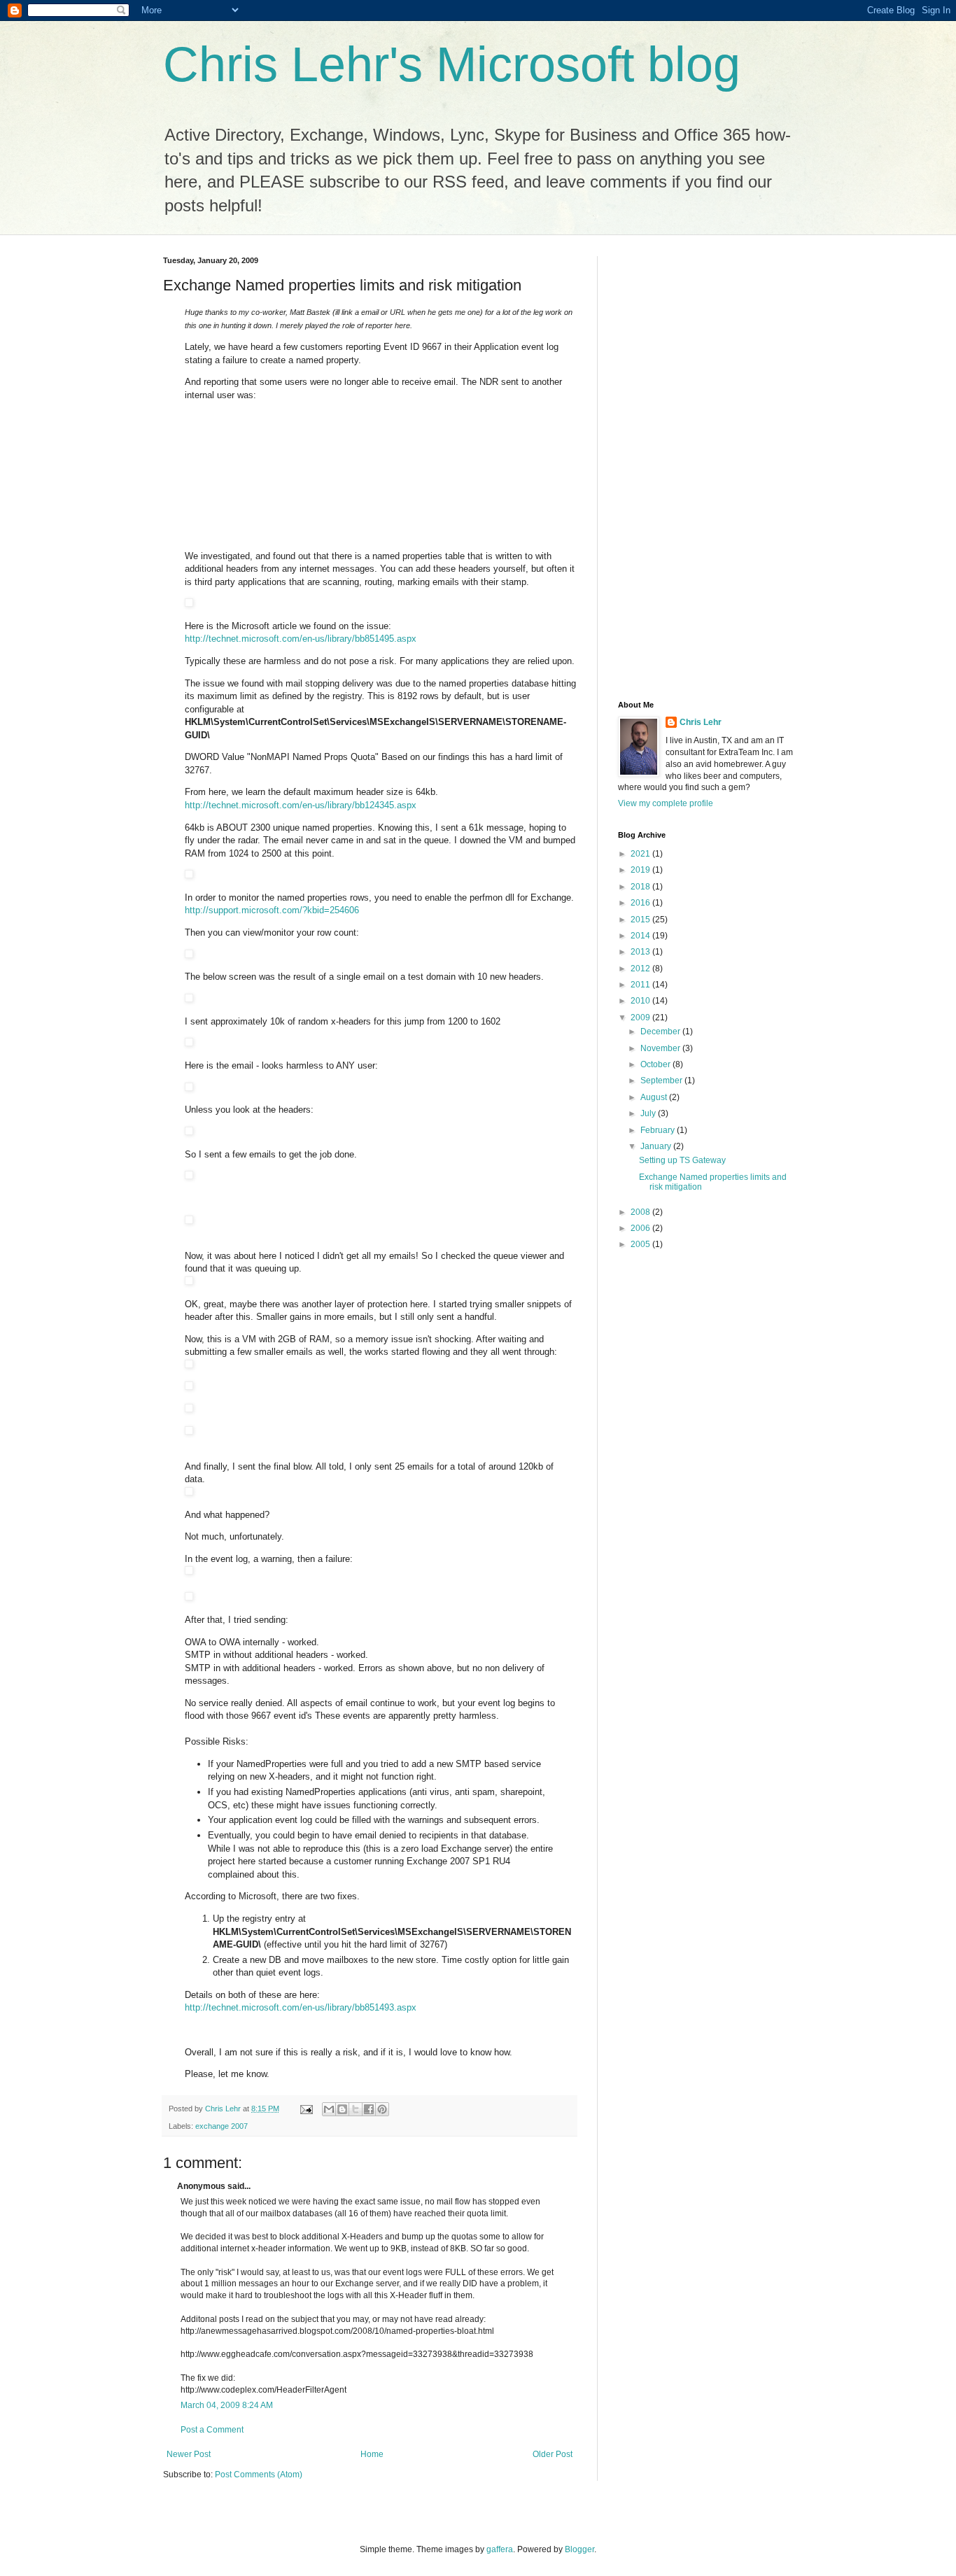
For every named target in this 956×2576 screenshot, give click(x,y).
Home (372, 2454)
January (657, 1146)
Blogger (579, 2549)
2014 (641, 936)
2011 (641, 985)
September (662, 1081)
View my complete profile (666, 803)
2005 (641, 1244)
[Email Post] (306, 2109)
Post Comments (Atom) (259, 2475)
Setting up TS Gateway (682, 1160)
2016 (641, 903)
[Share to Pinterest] (382, 2109)
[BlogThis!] (342, 2109)
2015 (641, 920)
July (649, 1113)
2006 (641, 1228)
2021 (641, 854)
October (656, 1064)
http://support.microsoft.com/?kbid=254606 (272, 910)
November (661, 1048)
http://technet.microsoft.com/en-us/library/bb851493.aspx (301, 2007)
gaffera (500, 2549)
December (661, 1032)
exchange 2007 (222, 2126)
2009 (641, 1018)
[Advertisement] (674, 466)
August (655, 1097)
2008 (641, 1212)
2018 (641, 887)
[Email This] (329, 2109)
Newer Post (189, 2454)
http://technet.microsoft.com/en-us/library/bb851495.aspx (301, 639)
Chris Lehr (701, 722)
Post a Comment (212, 2430)
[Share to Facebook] (369, 2109)
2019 (641, 870)
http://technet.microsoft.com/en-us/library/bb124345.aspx (301, 805)
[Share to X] (356, 2109)
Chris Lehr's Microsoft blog (452, 64)
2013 (641, 952)
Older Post (553, 2454)
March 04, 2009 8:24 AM (227, 2405)
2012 (641, 969)
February (659, 1130)
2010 (641, 1001)
